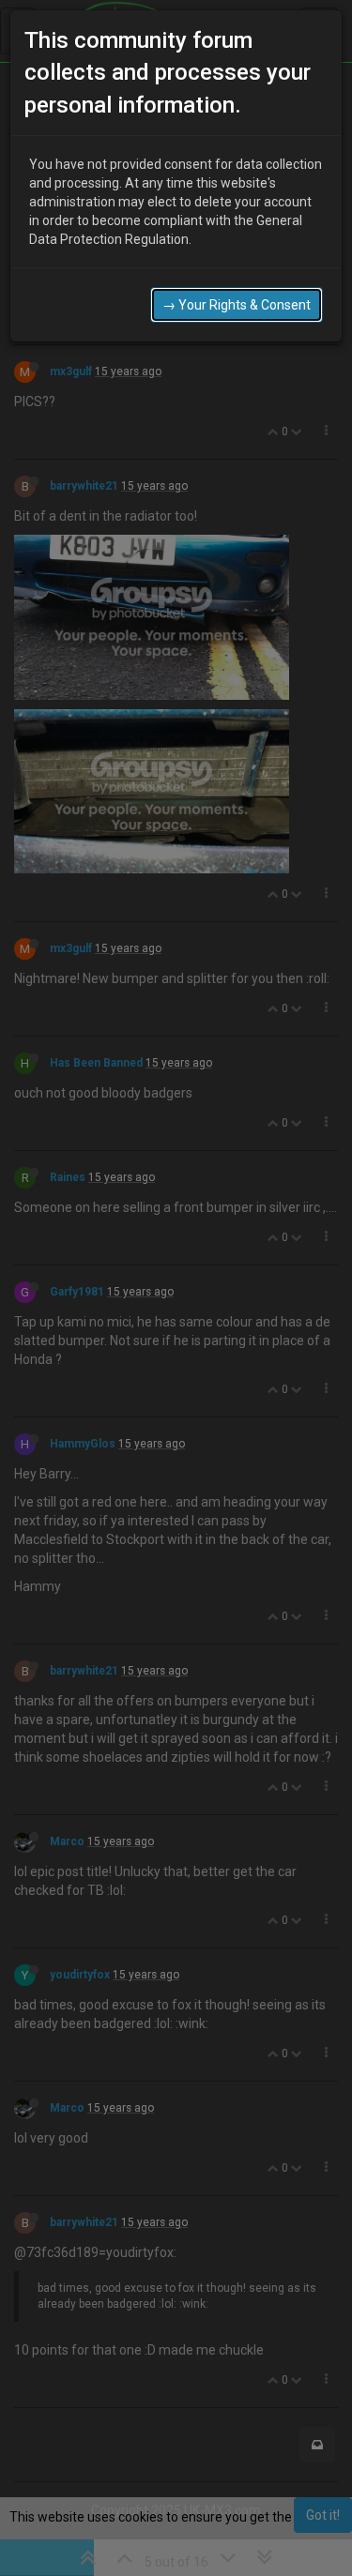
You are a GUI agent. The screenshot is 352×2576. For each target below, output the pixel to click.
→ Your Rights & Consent (237, 305)
